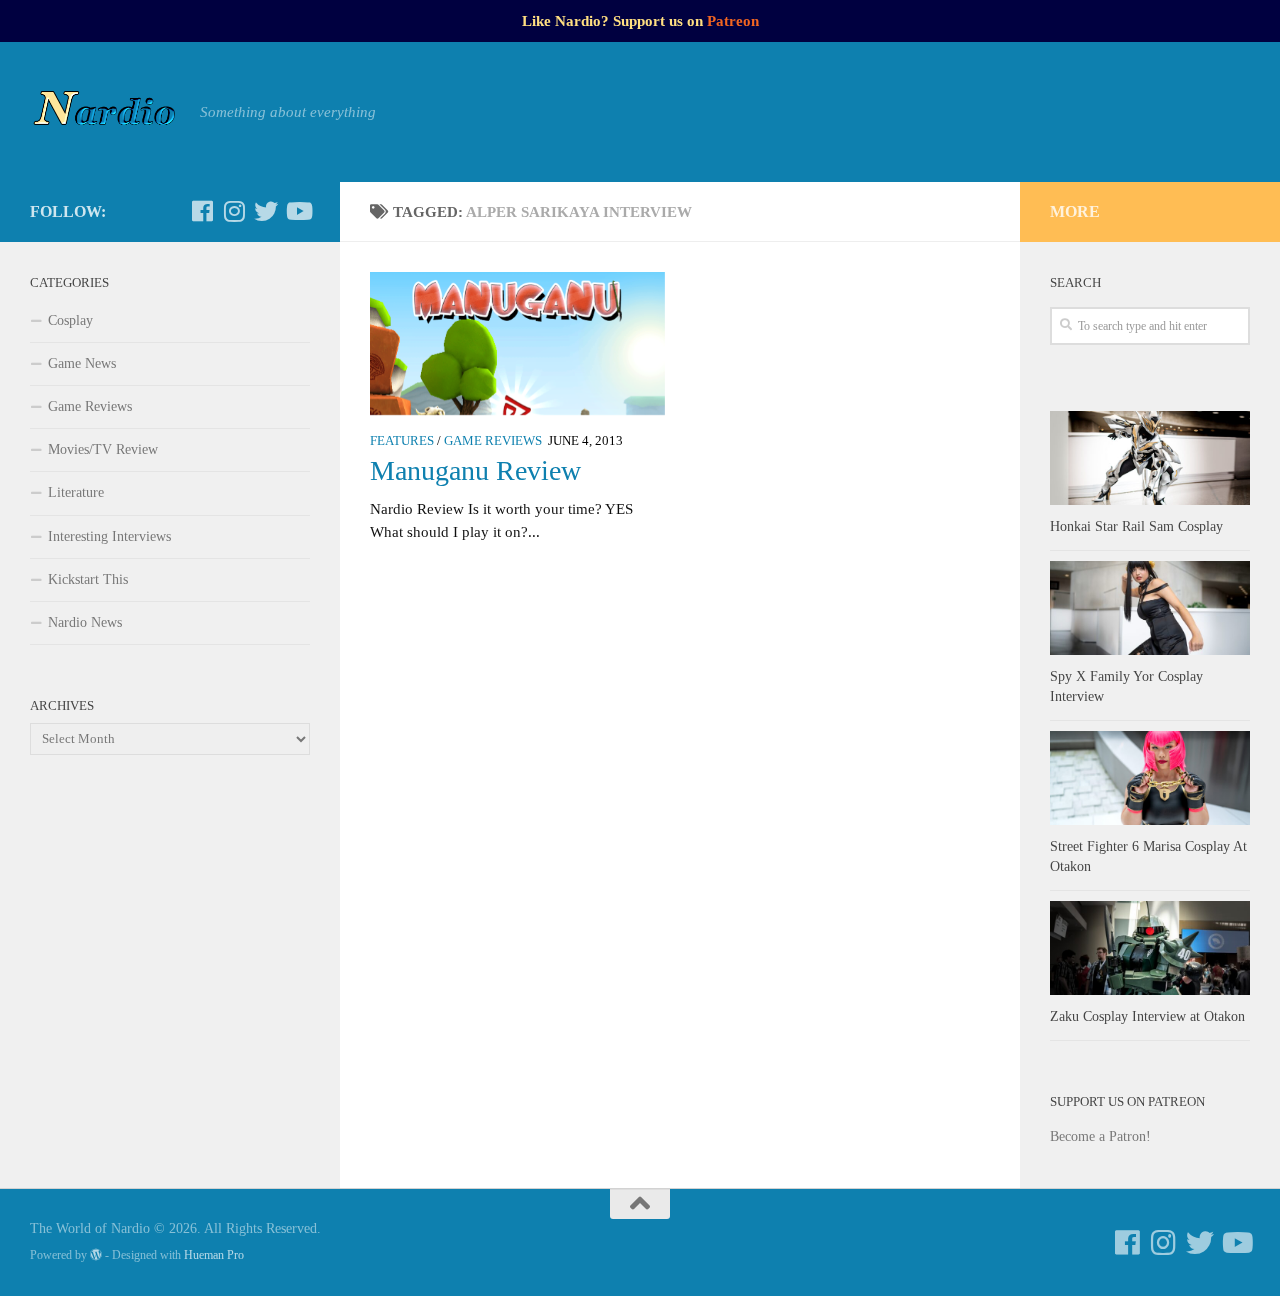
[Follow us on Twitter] (266, 211)
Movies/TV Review (103, 449)
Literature (76, 492)
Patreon (733, 21)
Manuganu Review (475, 470)
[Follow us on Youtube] (298, 211)
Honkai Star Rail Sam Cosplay (1136, 526)
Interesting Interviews (109, 536)
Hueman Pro (214, 1255)
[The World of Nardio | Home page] (105, 112)
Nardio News (85, 622)
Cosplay (70, 320)
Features (402, 441)
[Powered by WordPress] (96, 1255)
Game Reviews (493, 441)
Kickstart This (88, 579)
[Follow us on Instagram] (234, 211)
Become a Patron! (1100, 1136)
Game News (82, 363)
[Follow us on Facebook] (202, 211)
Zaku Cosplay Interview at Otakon (1147, 1016)
